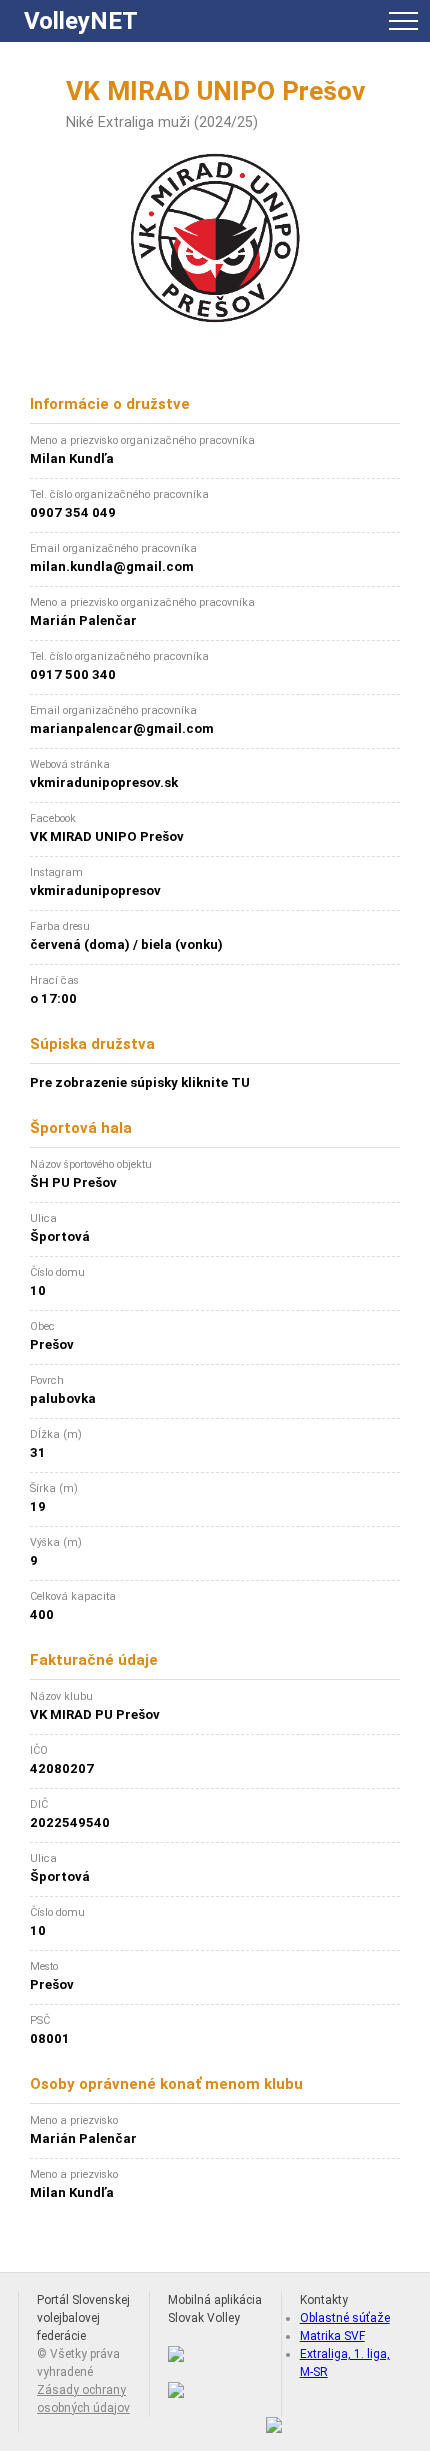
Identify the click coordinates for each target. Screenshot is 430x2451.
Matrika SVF (332, 2336)
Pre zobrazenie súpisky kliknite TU (140, 1082)
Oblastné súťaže (345, 2318)
